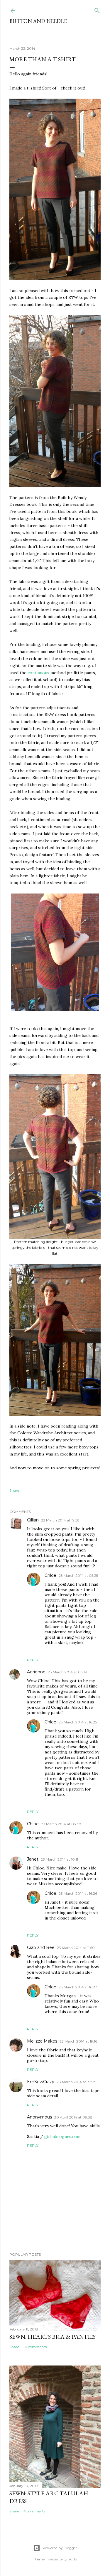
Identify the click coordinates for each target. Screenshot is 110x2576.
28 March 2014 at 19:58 (76, 2082)
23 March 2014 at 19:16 (78, 2041)
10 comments (35, 2347)
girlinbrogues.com (62, 2136)
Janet (33, 1859)
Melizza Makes (42, 2041)
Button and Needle (38, 21)
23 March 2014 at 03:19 (67, 1672)
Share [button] (14, 1490)
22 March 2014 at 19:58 (60, 1520)
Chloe (50, 1575)
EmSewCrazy (41, 2082)
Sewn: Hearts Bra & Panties (53, 2337)
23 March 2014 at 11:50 (76, 1948)
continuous (38, 673)
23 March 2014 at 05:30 (61, 1824)
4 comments (34, 2511)
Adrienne (36, 1672)
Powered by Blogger (60, 2548)
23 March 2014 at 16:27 (78, 1987)
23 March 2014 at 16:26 (78, 1893)
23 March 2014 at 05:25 (78, 1575)
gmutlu (71, 2559)
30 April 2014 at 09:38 (73, 2117)
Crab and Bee (41, 1947)
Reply (33, 1660)
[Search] (97, 9)
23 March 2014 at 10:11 (59, 1859)
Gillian (33, 1520)
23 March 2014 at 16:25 (78, 1722)
